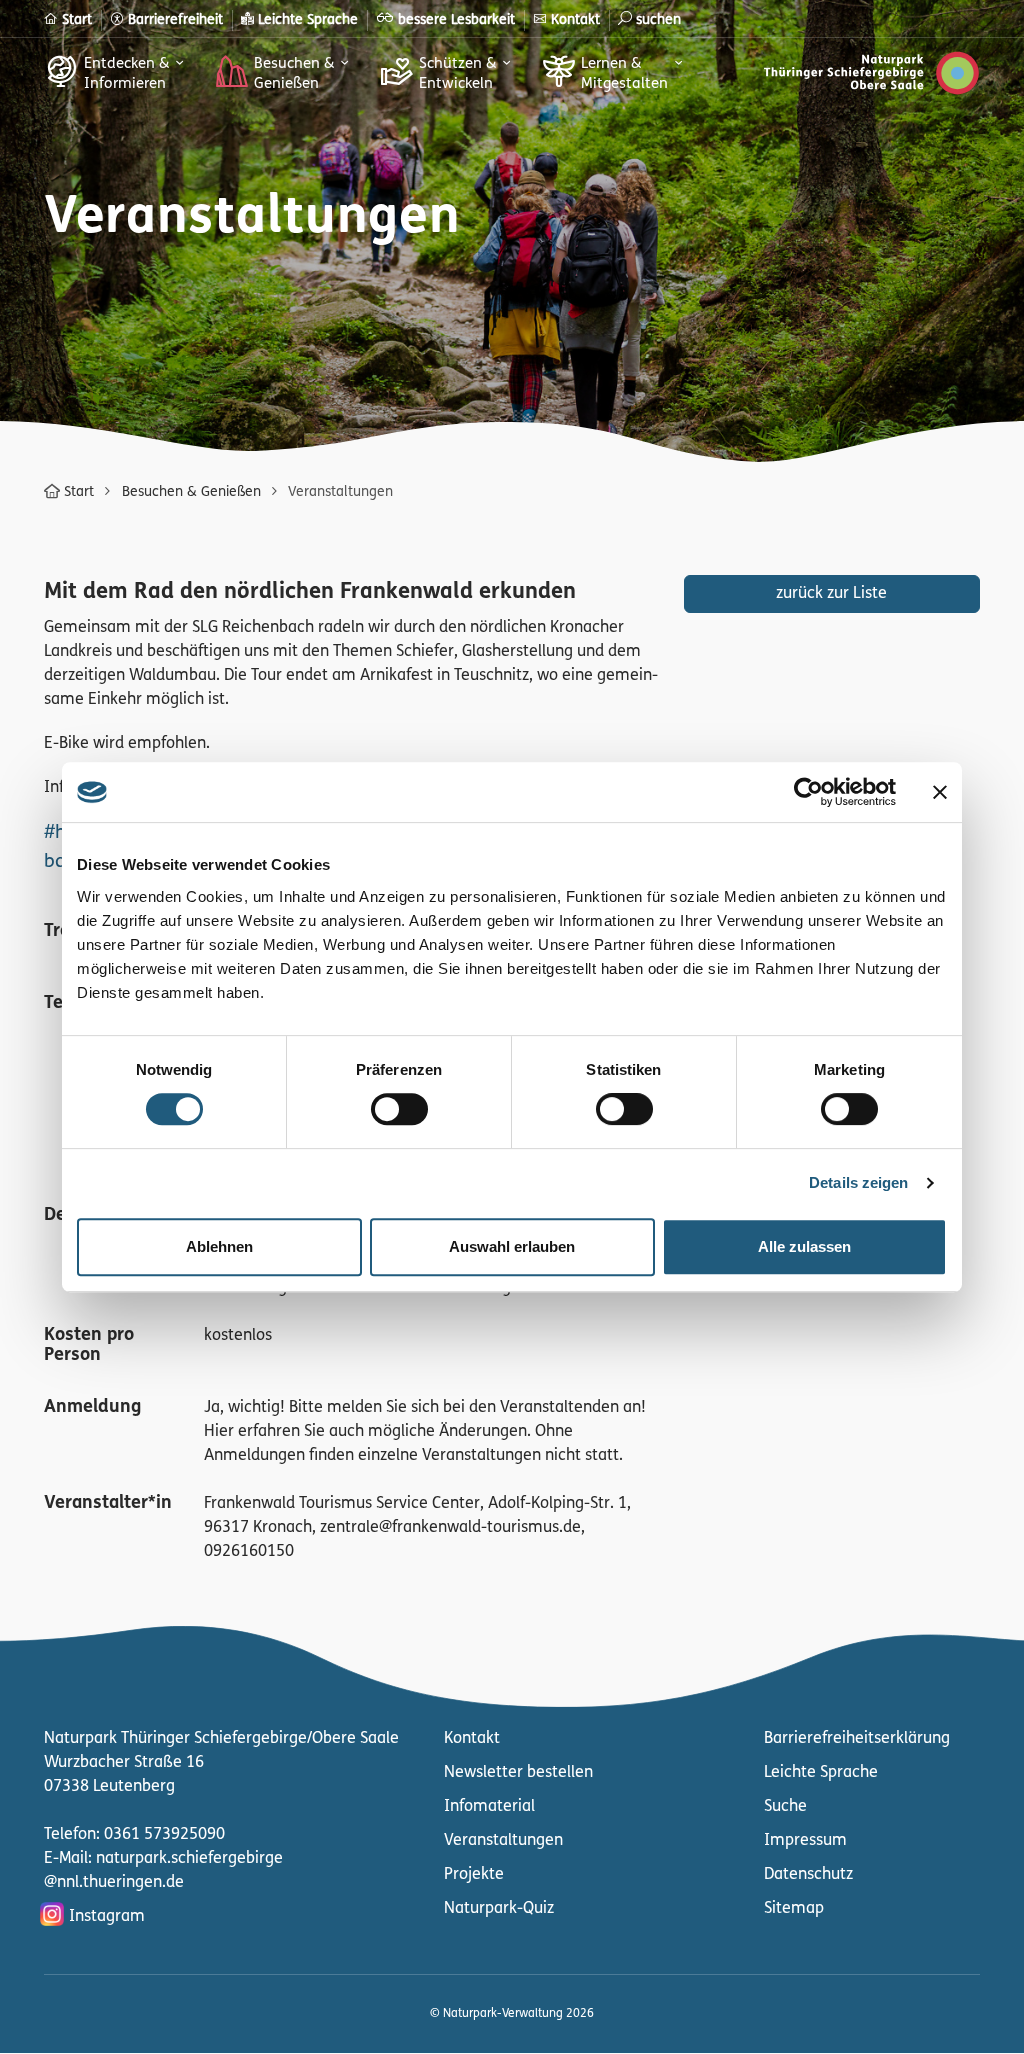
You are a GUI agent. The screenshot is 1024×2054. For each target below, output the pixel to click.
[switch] (399, 1109)
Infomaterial (489, 1807)
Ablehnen (219, 1246)
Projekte (474, 1875)
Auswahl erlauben (512, 1246)
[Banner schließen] (940, 792)
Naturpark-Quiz (499, 1909)
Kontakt (472, 1739)
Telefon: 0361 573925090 (134, 1835)
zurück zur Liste (831, 594)
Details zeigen (858, 1182)
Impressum (805, 1841)
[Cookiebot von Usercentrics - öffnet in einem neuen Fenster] (808, 792)
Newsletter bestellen (518, 1773)
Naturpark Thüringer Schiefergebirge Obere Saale (871, 77)
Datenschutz (808, 1875)
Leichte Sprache (821, 1773)
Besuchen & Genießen (191, 492)
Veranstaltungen (503, 1841)
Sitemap (794, 1909)
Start (79, 492)
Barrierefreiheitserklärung (857, 1739)
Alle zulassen (804, 1246)
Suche (785, 1807)
